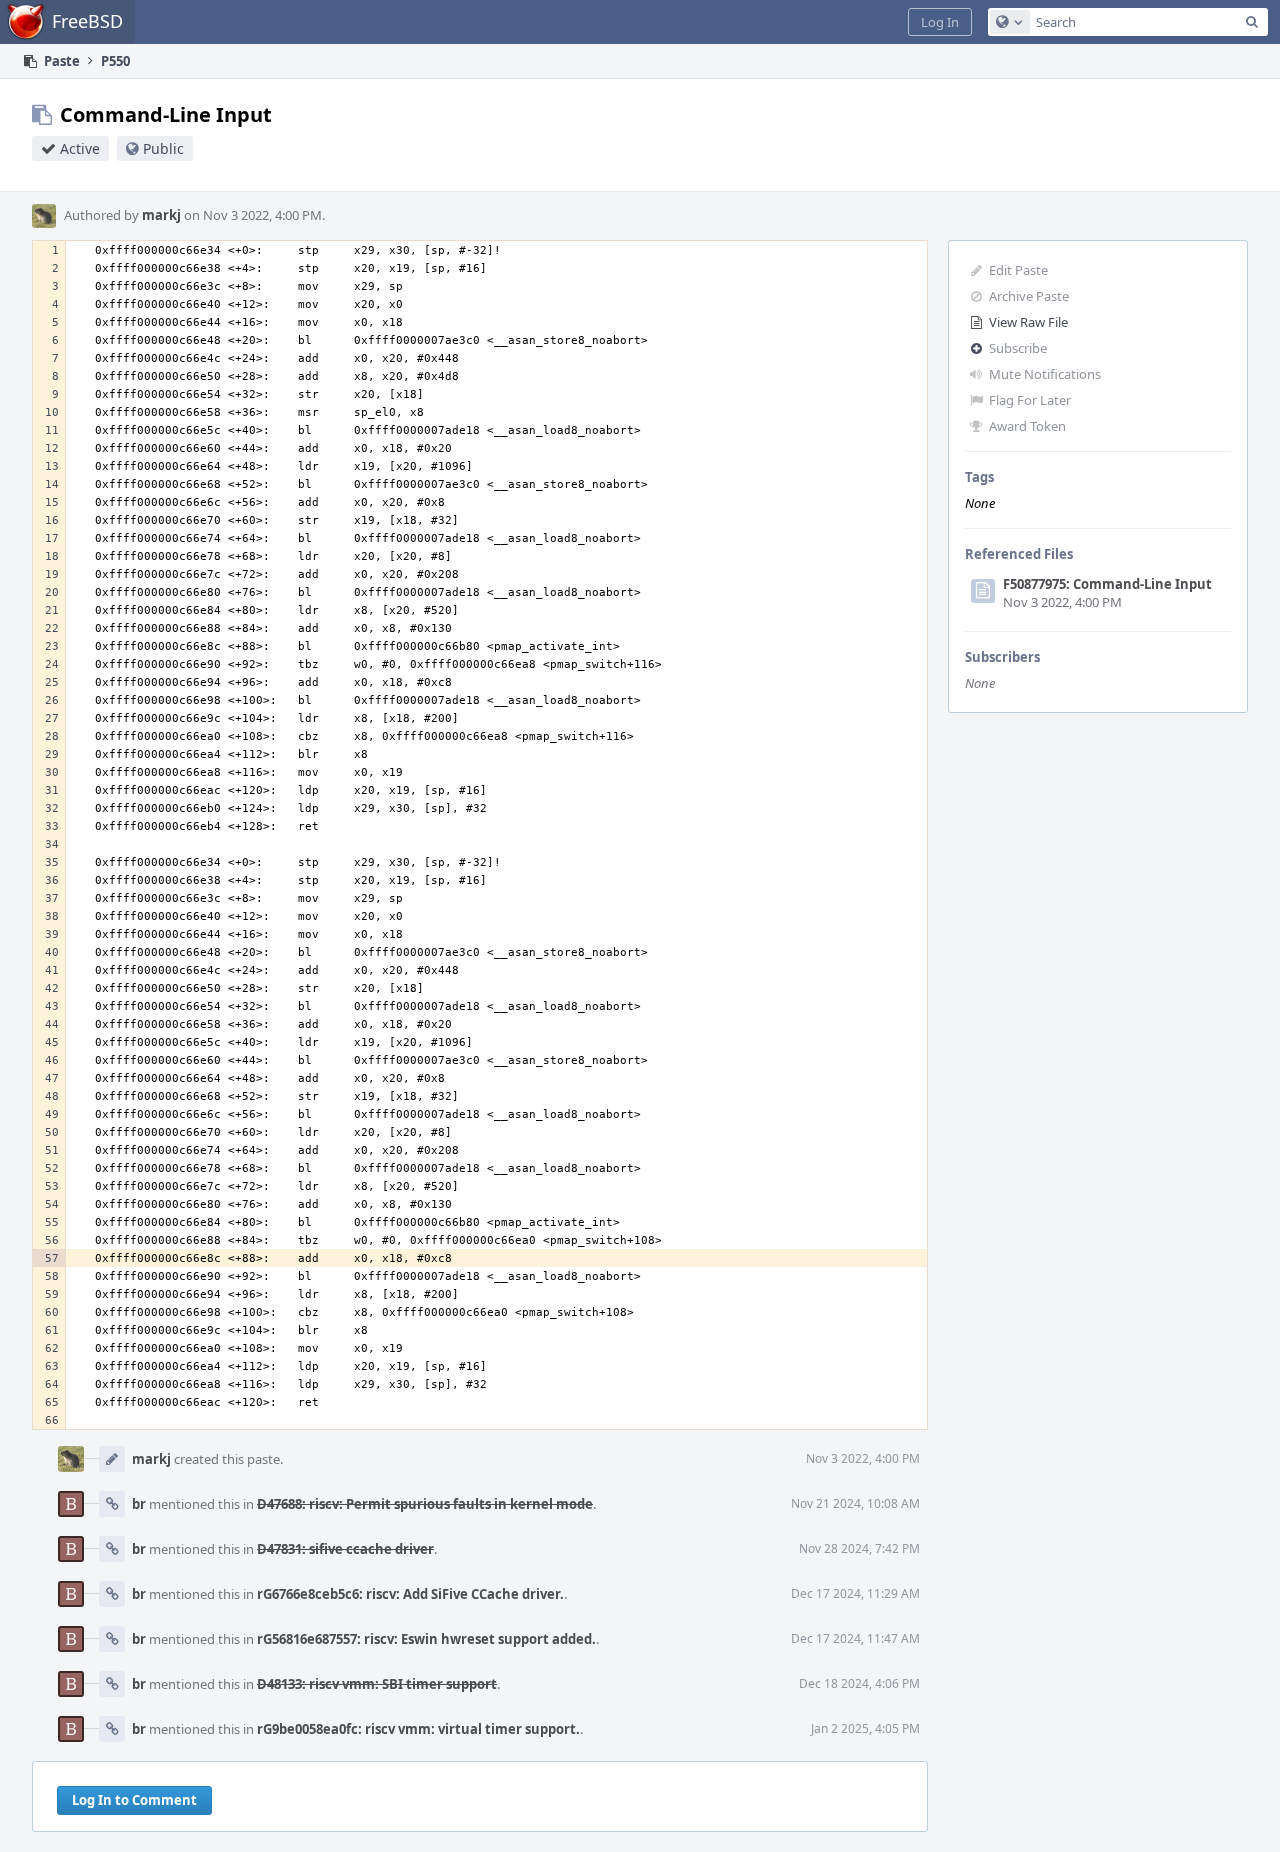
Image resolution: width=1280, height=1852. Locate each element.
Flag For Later (1030, 400)
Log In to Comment (134, 1800)
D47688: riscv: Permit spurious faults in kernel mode (425, 1504)
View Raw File (1028, 322)
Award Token (1027, 426)
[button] (940, 22)
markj (161, 215)
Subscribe (1018, 348)
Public (163, 148)
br (139, 1504)
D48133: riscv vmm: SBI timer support (377, 1684)
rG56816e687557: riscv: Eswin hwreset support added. (426, 1639)
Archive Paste (1029, 296)
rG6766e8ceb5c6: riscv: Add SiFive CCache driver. (410, 1594)
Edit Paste (1018, 270)
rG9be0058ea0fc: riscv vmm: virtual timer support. (418, 1729)
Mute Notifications (1045, 374)
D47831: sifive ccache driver (345, 1549)
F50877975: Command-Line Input (1107, 584)
